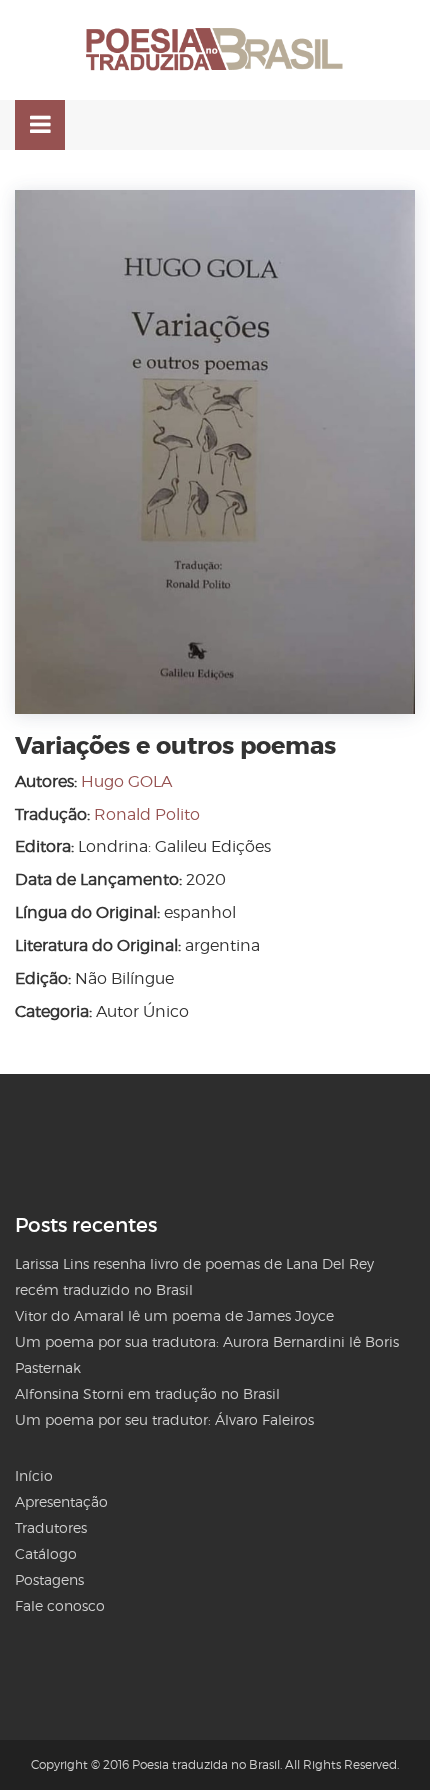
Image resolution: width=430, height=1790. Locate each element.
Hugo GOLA (126, 781)
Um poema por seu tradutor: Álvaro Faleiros (164, 1419)
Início (34, 1475)
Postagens (49, 1579)
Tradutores (51, 1527)
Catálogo (46, 1553)
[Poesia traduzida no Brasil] (215, 50)
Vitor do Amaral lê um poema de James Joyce (174, 1315)
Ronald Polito (147, 814)
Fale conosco (60, 1605)
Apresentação (61, 1501)
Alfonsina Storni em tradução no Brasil (147, 1393)
